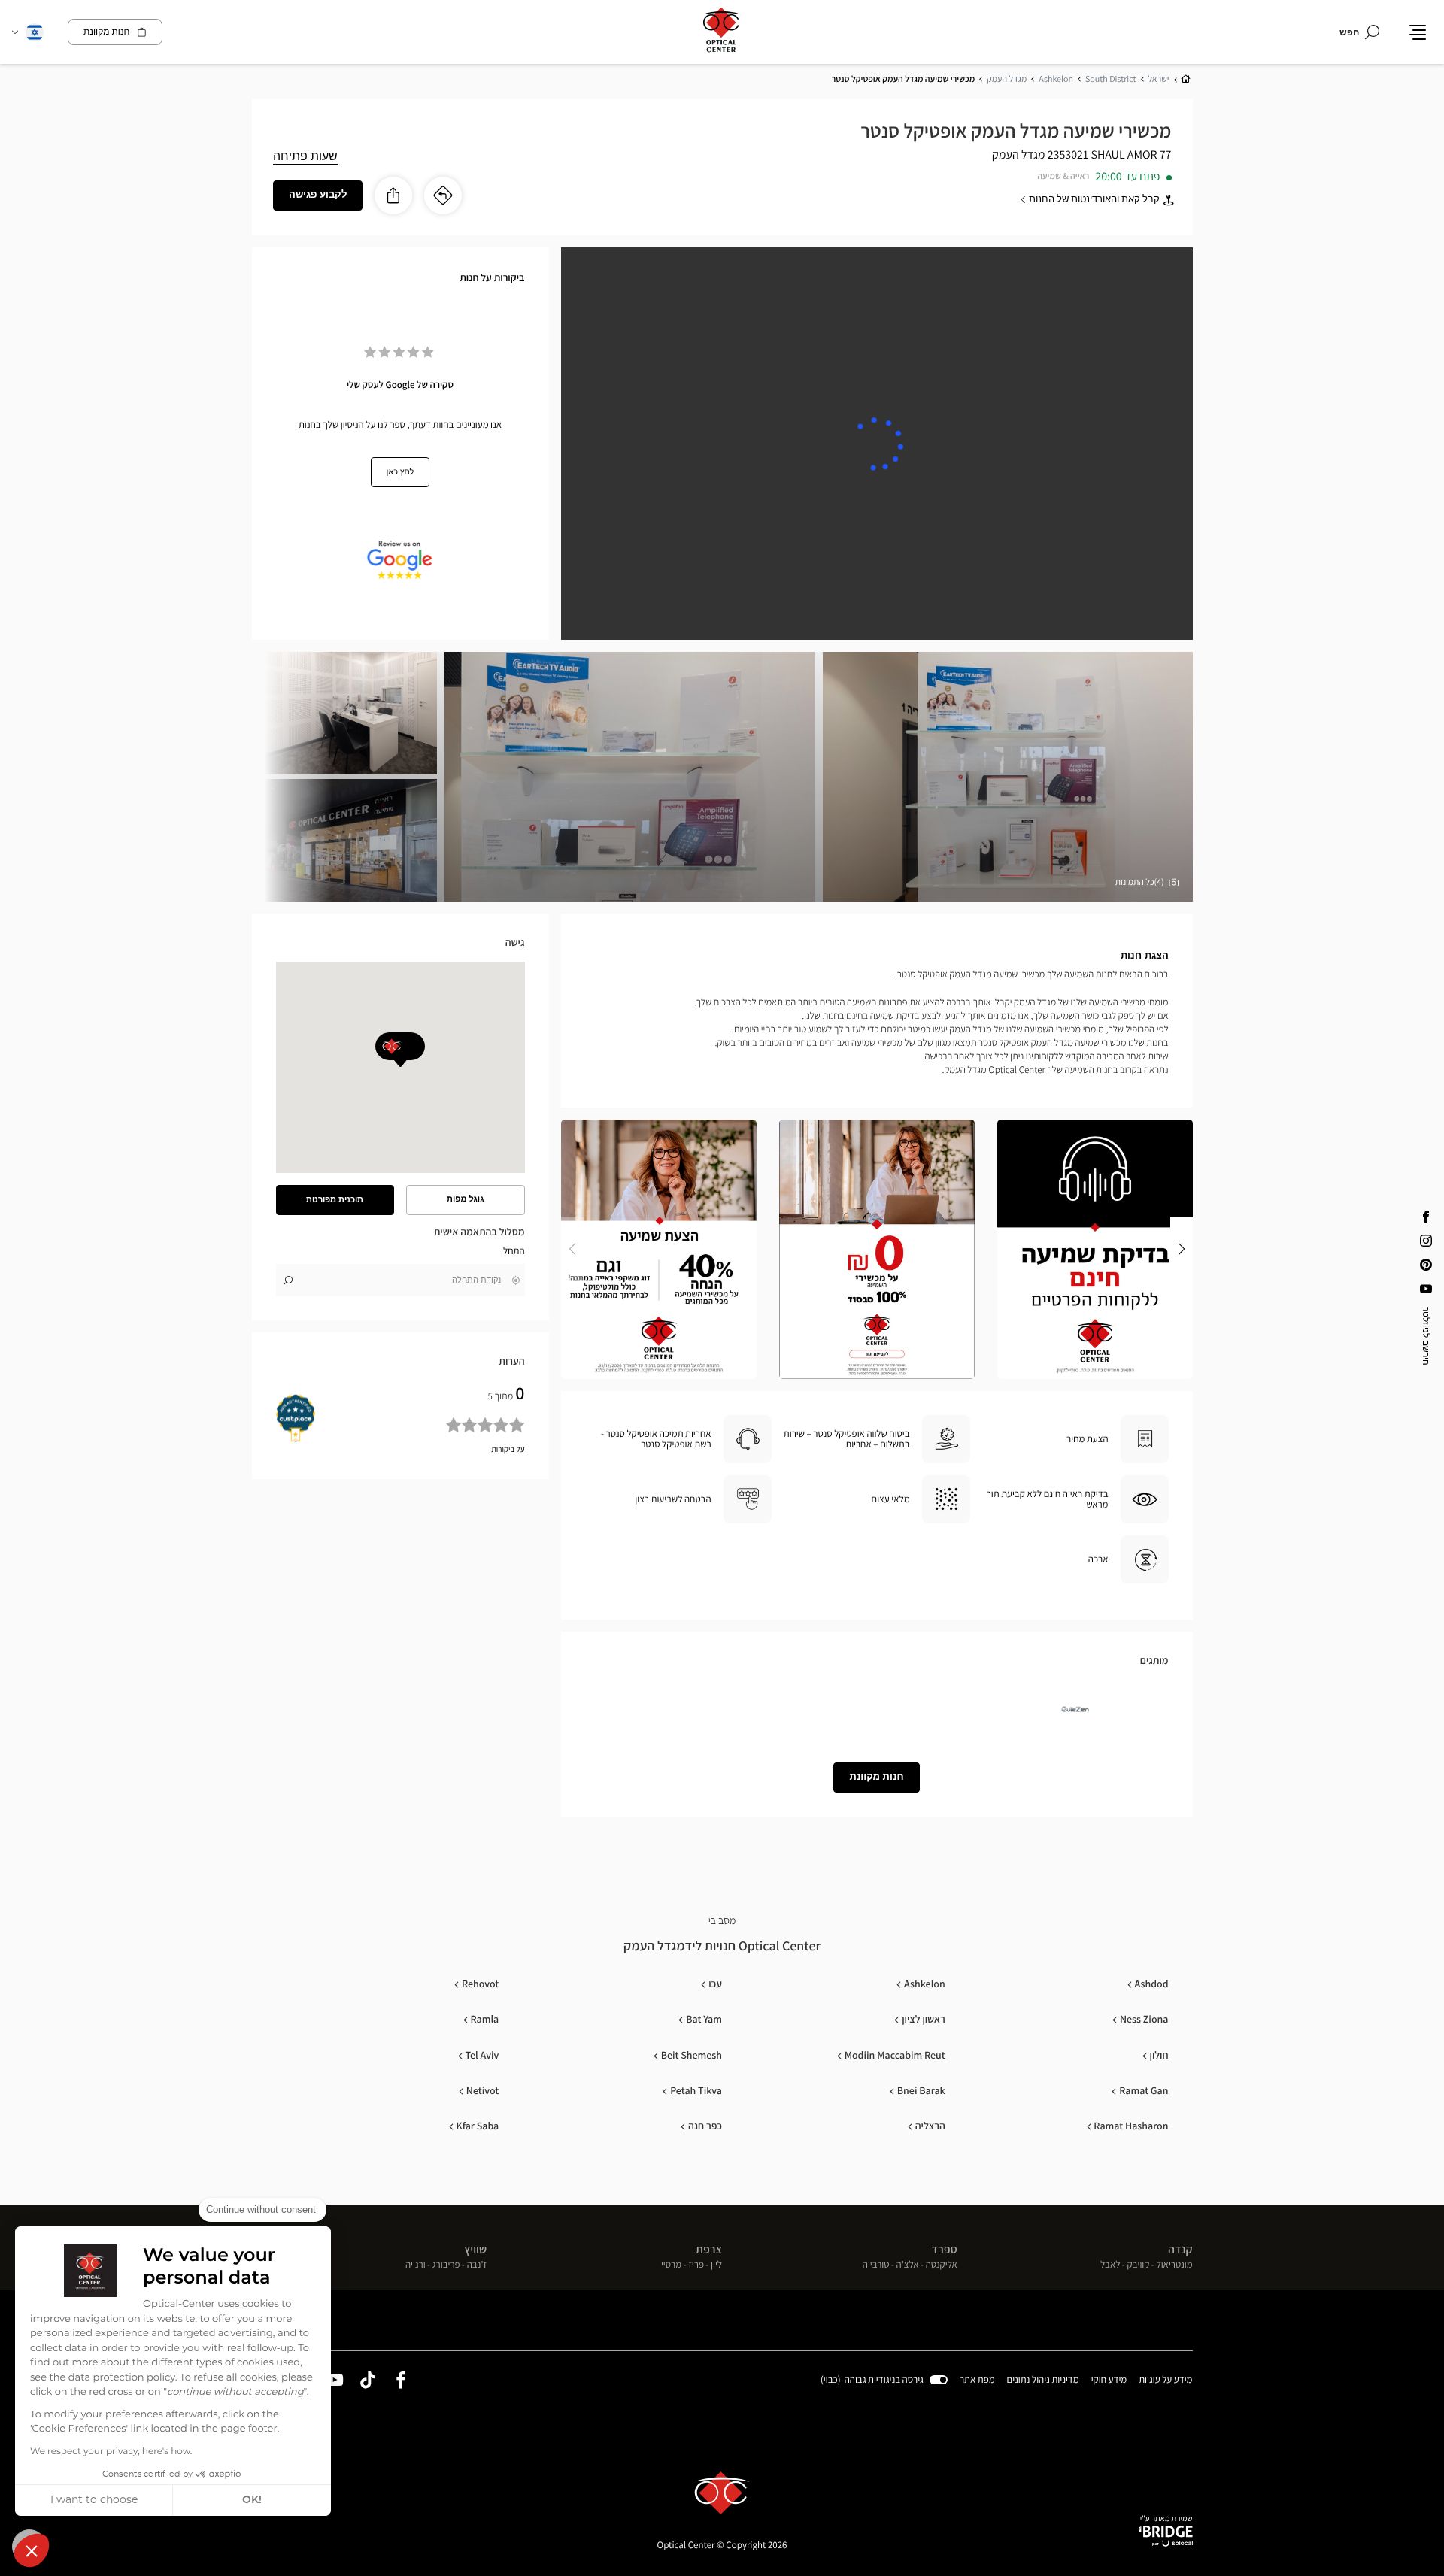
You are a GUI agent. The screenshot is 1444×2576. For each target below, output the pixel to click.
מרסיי (671, 2265)
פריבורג (446, 2265)
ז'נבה (477, 2265)
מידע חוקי (1109, 2381)
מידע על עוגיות (1165, 2381)
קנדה (1180, 2249)
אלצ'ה (908, 2265)
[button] (32, 2550)
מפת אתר (977, 2379)
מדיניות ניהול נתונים (1043, 2381)
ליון (716, 2265)
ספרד (944, 2249)
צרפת (709, 2249)
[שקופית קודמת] (1182, 1249)
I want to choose (94, 2500)
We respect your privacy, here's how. (111, 2452)
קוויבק (1139, 2265)
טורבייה (876, 2265)
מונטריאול (1175, 2265)
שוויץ (475, 2249)
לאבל (1110, 2265)
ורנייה (416, 2265)
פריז (696, 2265)
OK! (252, 2500)
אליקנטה (942, 2265)
